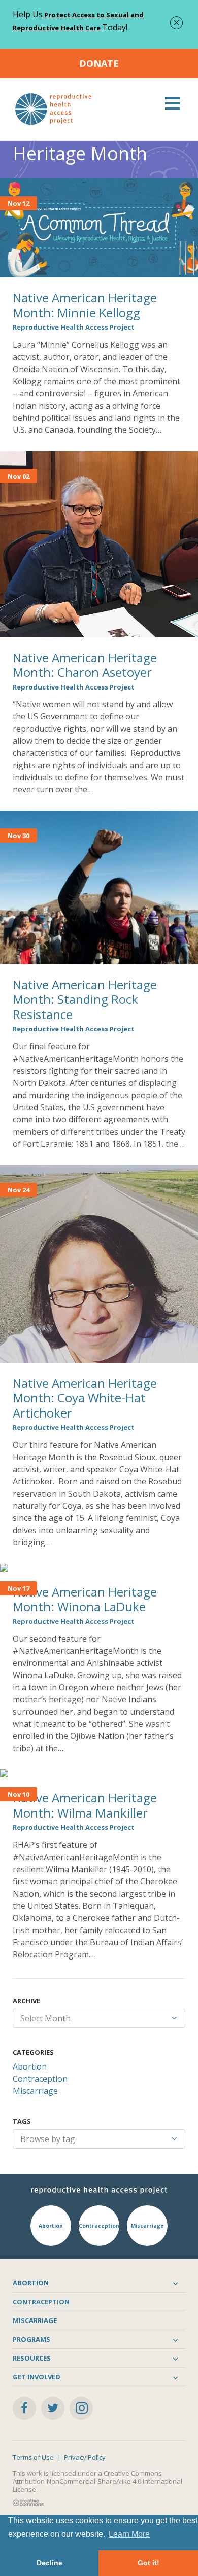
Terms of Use (33, 2457)
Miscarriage (35, 2091)
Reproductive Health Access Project (74, 327)
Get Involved (37, 2377)
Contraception (40, 2079)
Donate (99, 63)
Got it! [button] (148, 2563)
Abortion (30, 2066)
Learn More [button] (129, 2534)
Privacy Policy (85, 2457)
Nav (173, 103)
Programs (31, 2339)
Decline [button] (49, 2563)
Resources (32, 2358)
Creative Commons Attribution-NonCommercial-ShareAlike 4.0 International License (97, 2481)
